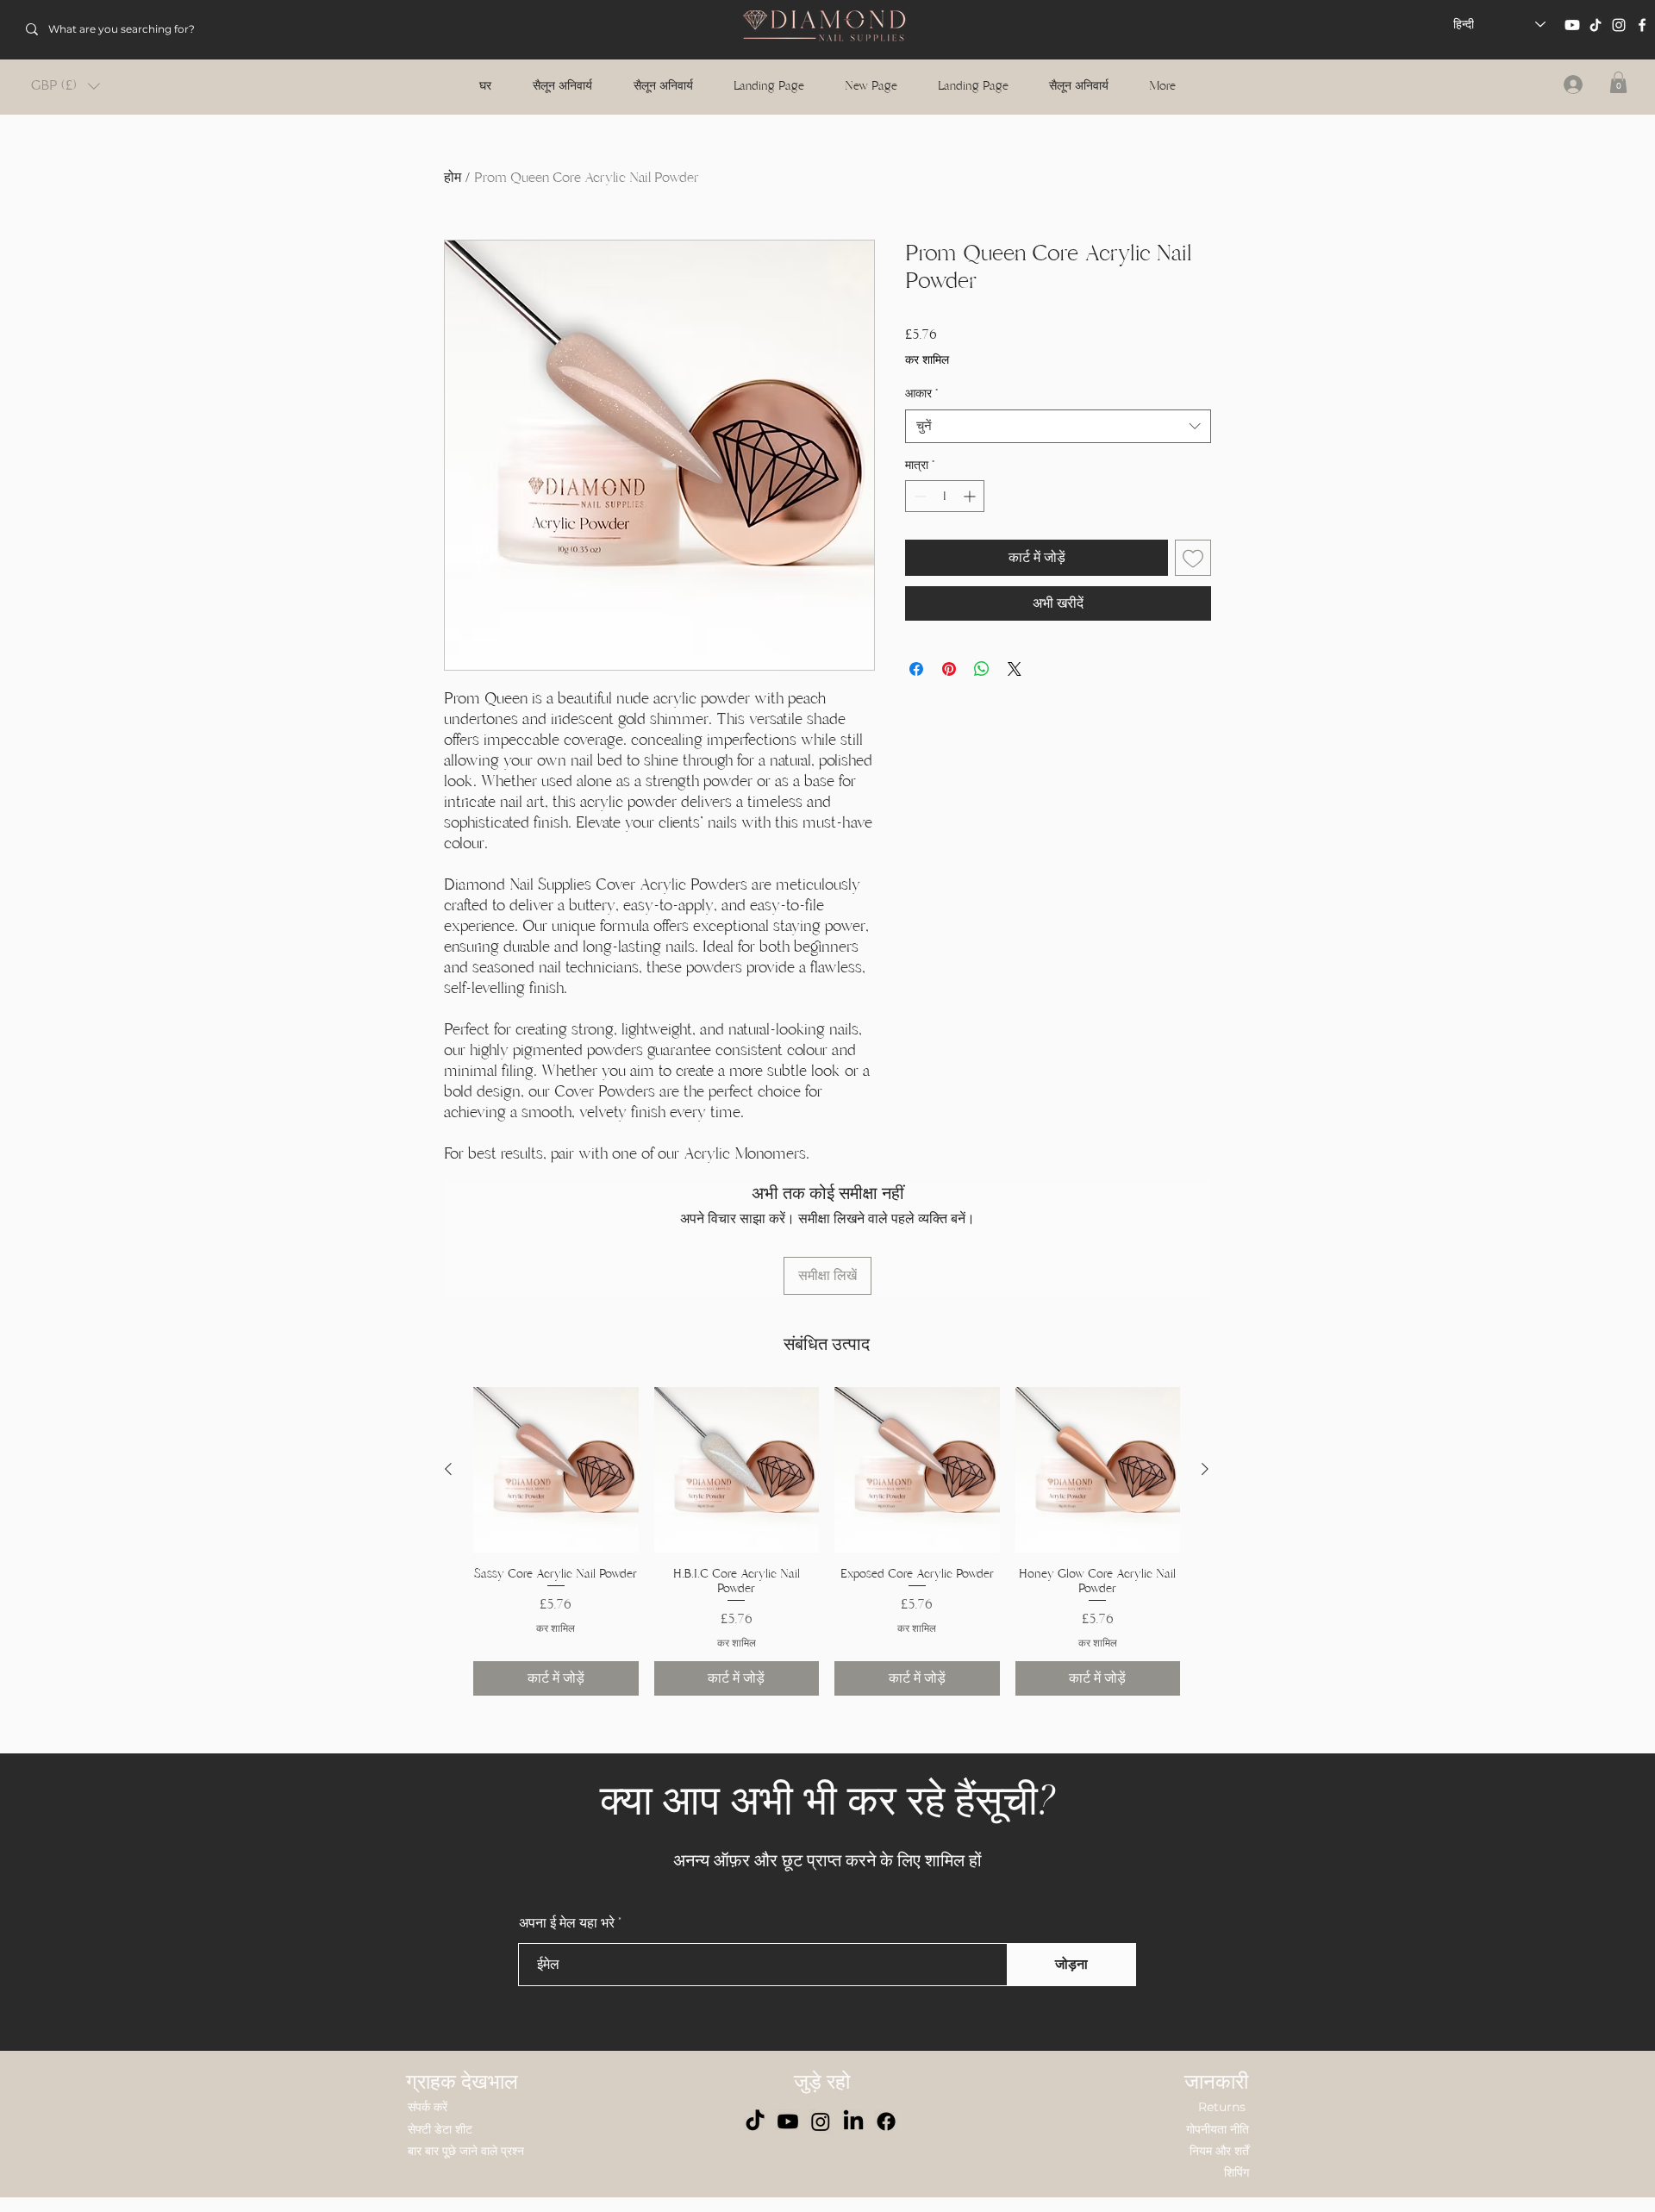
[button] (66, 86)
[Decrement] (918, 496)
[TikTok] (1596, 25)
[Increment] (971, 496)
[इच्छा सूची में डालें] (1193, 558)
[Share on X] (1015, 669)
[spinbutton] (945, 496)
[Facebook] (1642, 25)
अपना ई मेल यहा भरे (567, 1923)
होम (453, 178)
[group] (827, 1541)
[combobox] (1058, 426)
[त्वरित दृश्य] (556, 1470)
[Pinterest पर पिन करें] (949, 669)
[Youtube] (1572, 25)
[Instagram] (1619, 25)
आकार (921, 394)
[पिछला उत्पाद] (448, 1469)
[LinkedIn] (853, 2121)
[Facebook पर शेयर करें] (916, 669)
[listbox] (66, 86)
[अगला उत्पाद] (1205, 1469)
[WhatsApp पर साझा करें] (982, 669)
